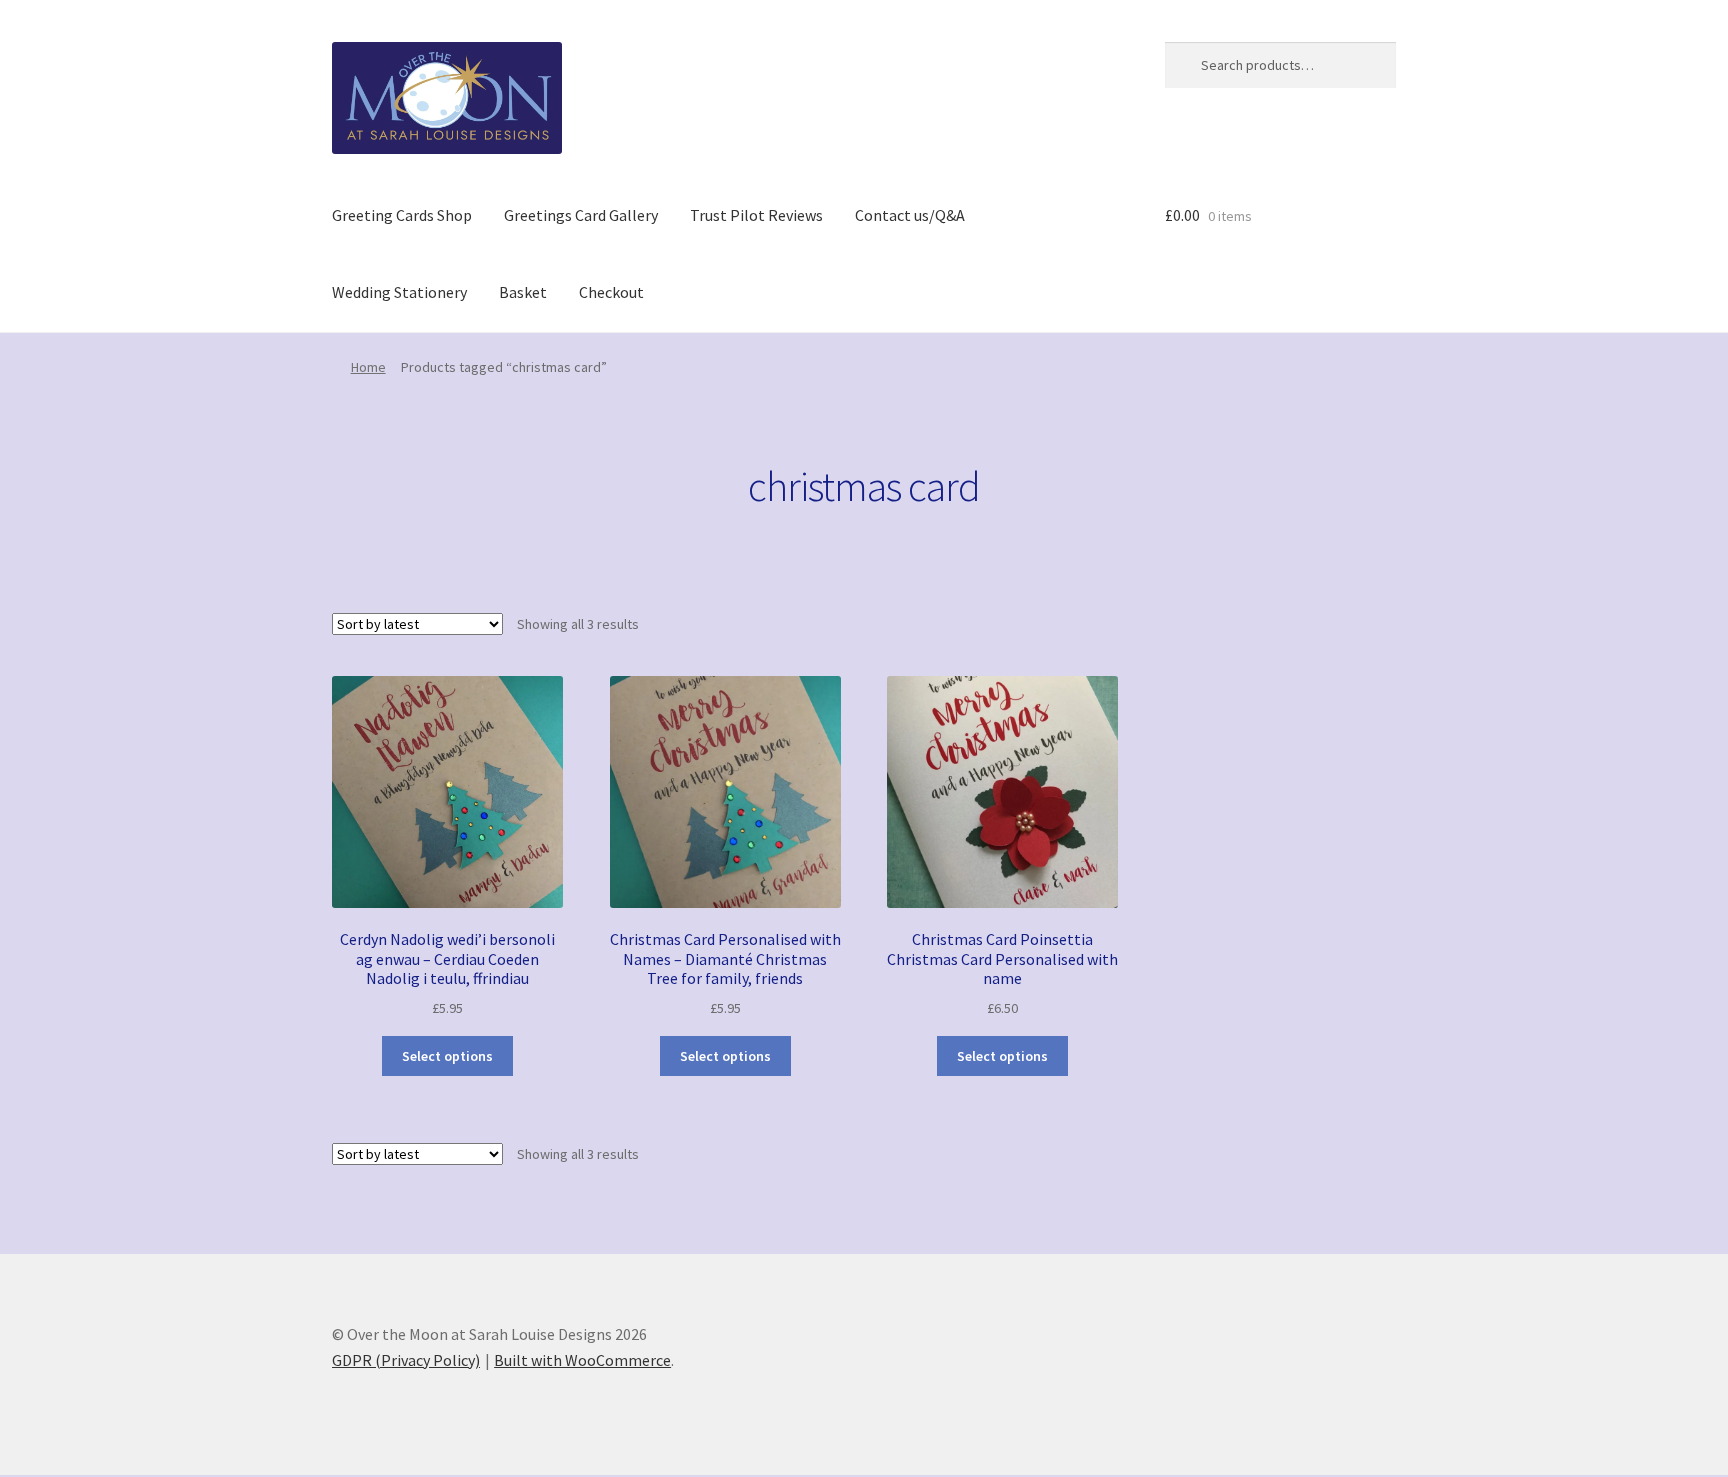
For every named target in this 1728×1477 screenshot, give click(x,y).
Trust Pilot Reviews (756, 215)
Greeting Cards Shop (402, 215)
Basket (523, 292)
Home (368, 367)
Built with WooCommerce (582, 1360)
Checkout (611, 292)
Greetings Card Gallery (581, 215)
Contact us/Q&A (910, 215)
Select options (447, 1056)
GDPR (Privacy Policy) (406, 1360)
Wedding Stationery (399, 292)
